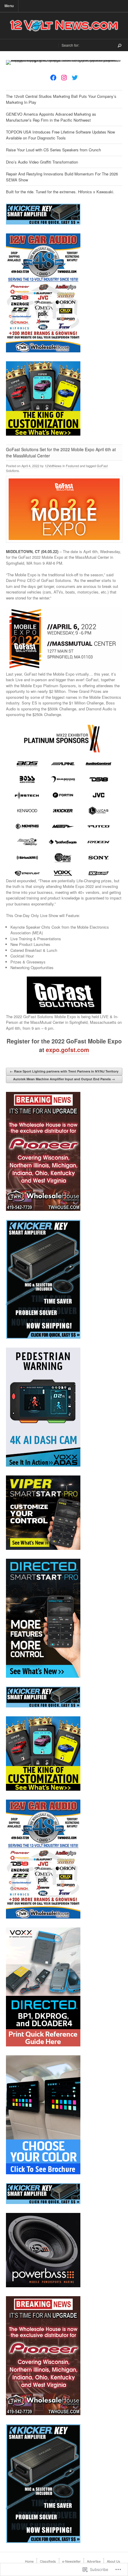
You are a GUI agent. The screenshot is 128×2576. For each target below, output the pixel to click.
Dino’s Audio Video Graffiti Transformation (42, 162)
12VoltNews (53, 466)
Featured (72, 466)
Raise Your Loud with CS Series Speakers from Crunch (53, 150)
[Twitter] (75, 78)
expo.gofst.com (67, 1050)
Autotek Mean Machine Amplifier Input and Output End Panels (64, 1079)
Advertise (94, 2561)
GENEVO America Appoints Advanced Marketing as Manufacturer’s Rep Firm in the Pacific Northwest (51, 117)
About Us (114, 2561)
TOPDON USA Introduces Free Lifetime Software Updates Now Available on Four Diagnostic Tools (60, 135)
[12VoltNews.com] (64, 26)
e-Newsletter (71, 2561)
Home (29, 2561)
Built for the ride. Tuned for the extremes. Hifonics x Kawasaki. (60, 192)
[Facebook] (53, 78)
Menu (9, 6)
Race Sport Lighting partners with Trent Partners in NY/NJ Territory (64, 1071)
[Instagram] (64, 78)
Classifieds (48, 2561)
